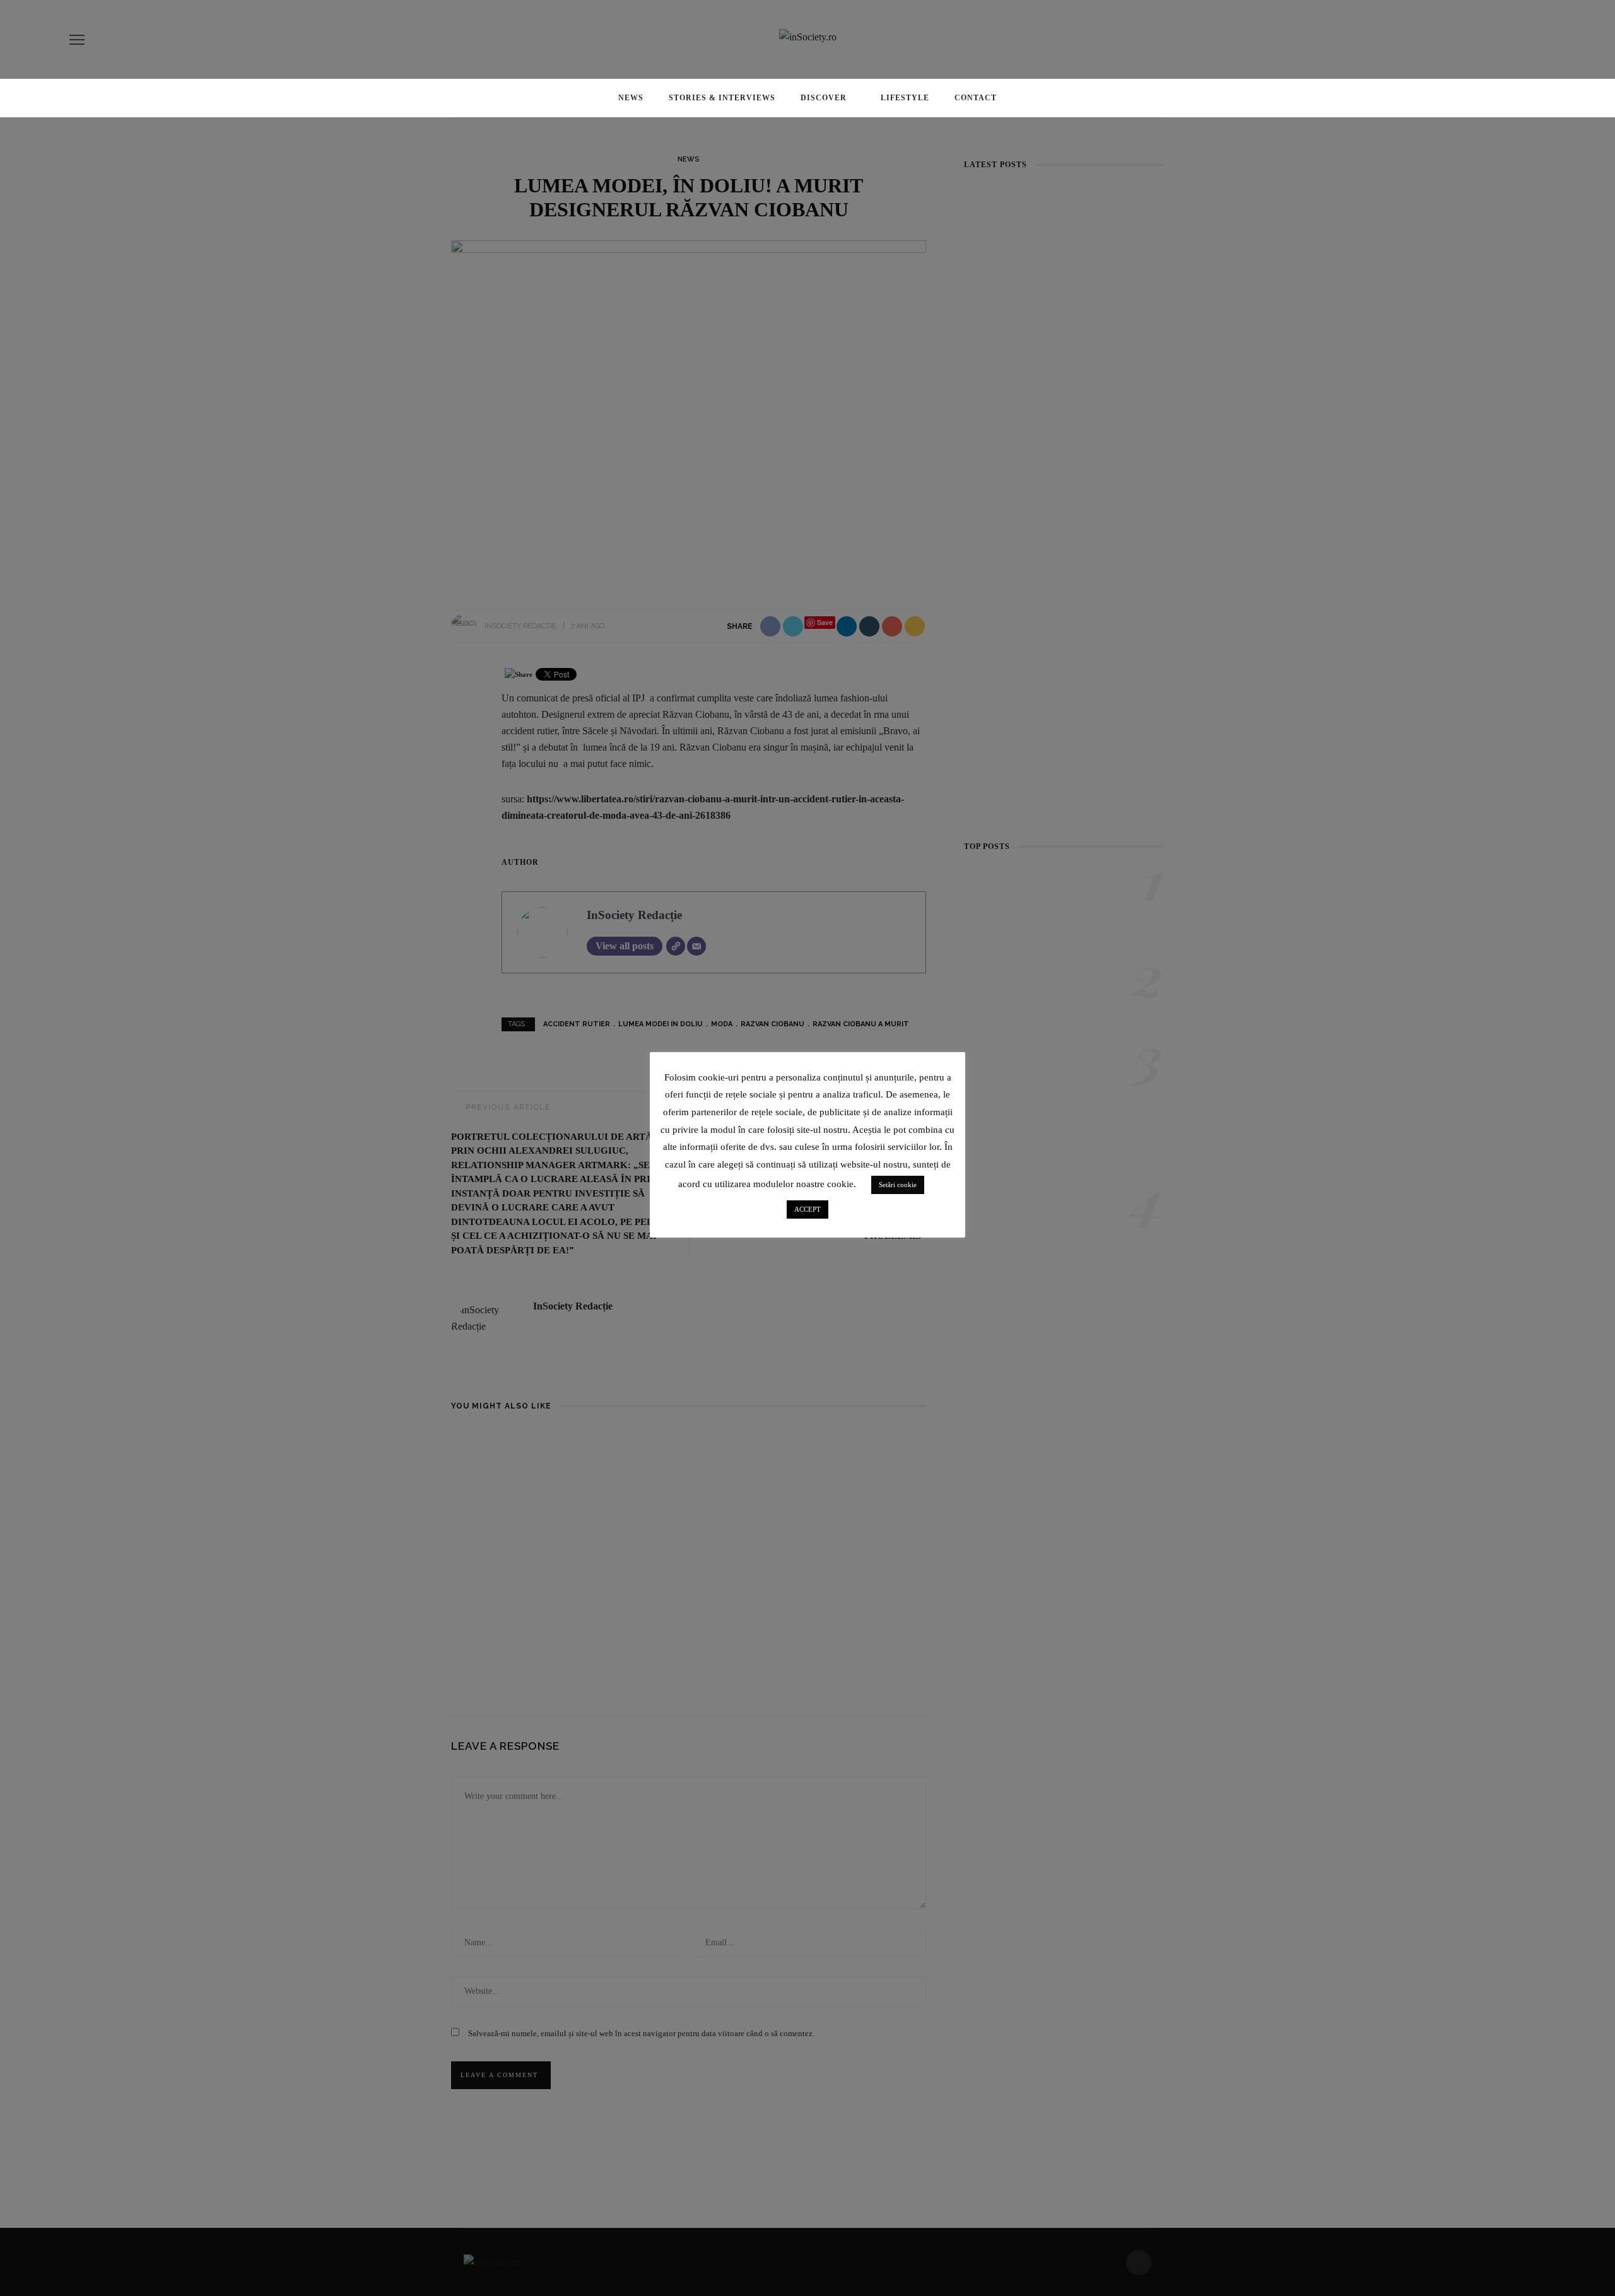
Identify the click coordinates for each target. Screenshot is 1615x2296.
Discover (824, 98)
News (631, 98)
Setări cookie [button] (898, 1185)
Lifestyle (905, 98)
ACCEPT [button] (807, 1209)
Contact (976, 98)
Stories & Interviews (722, 98)
